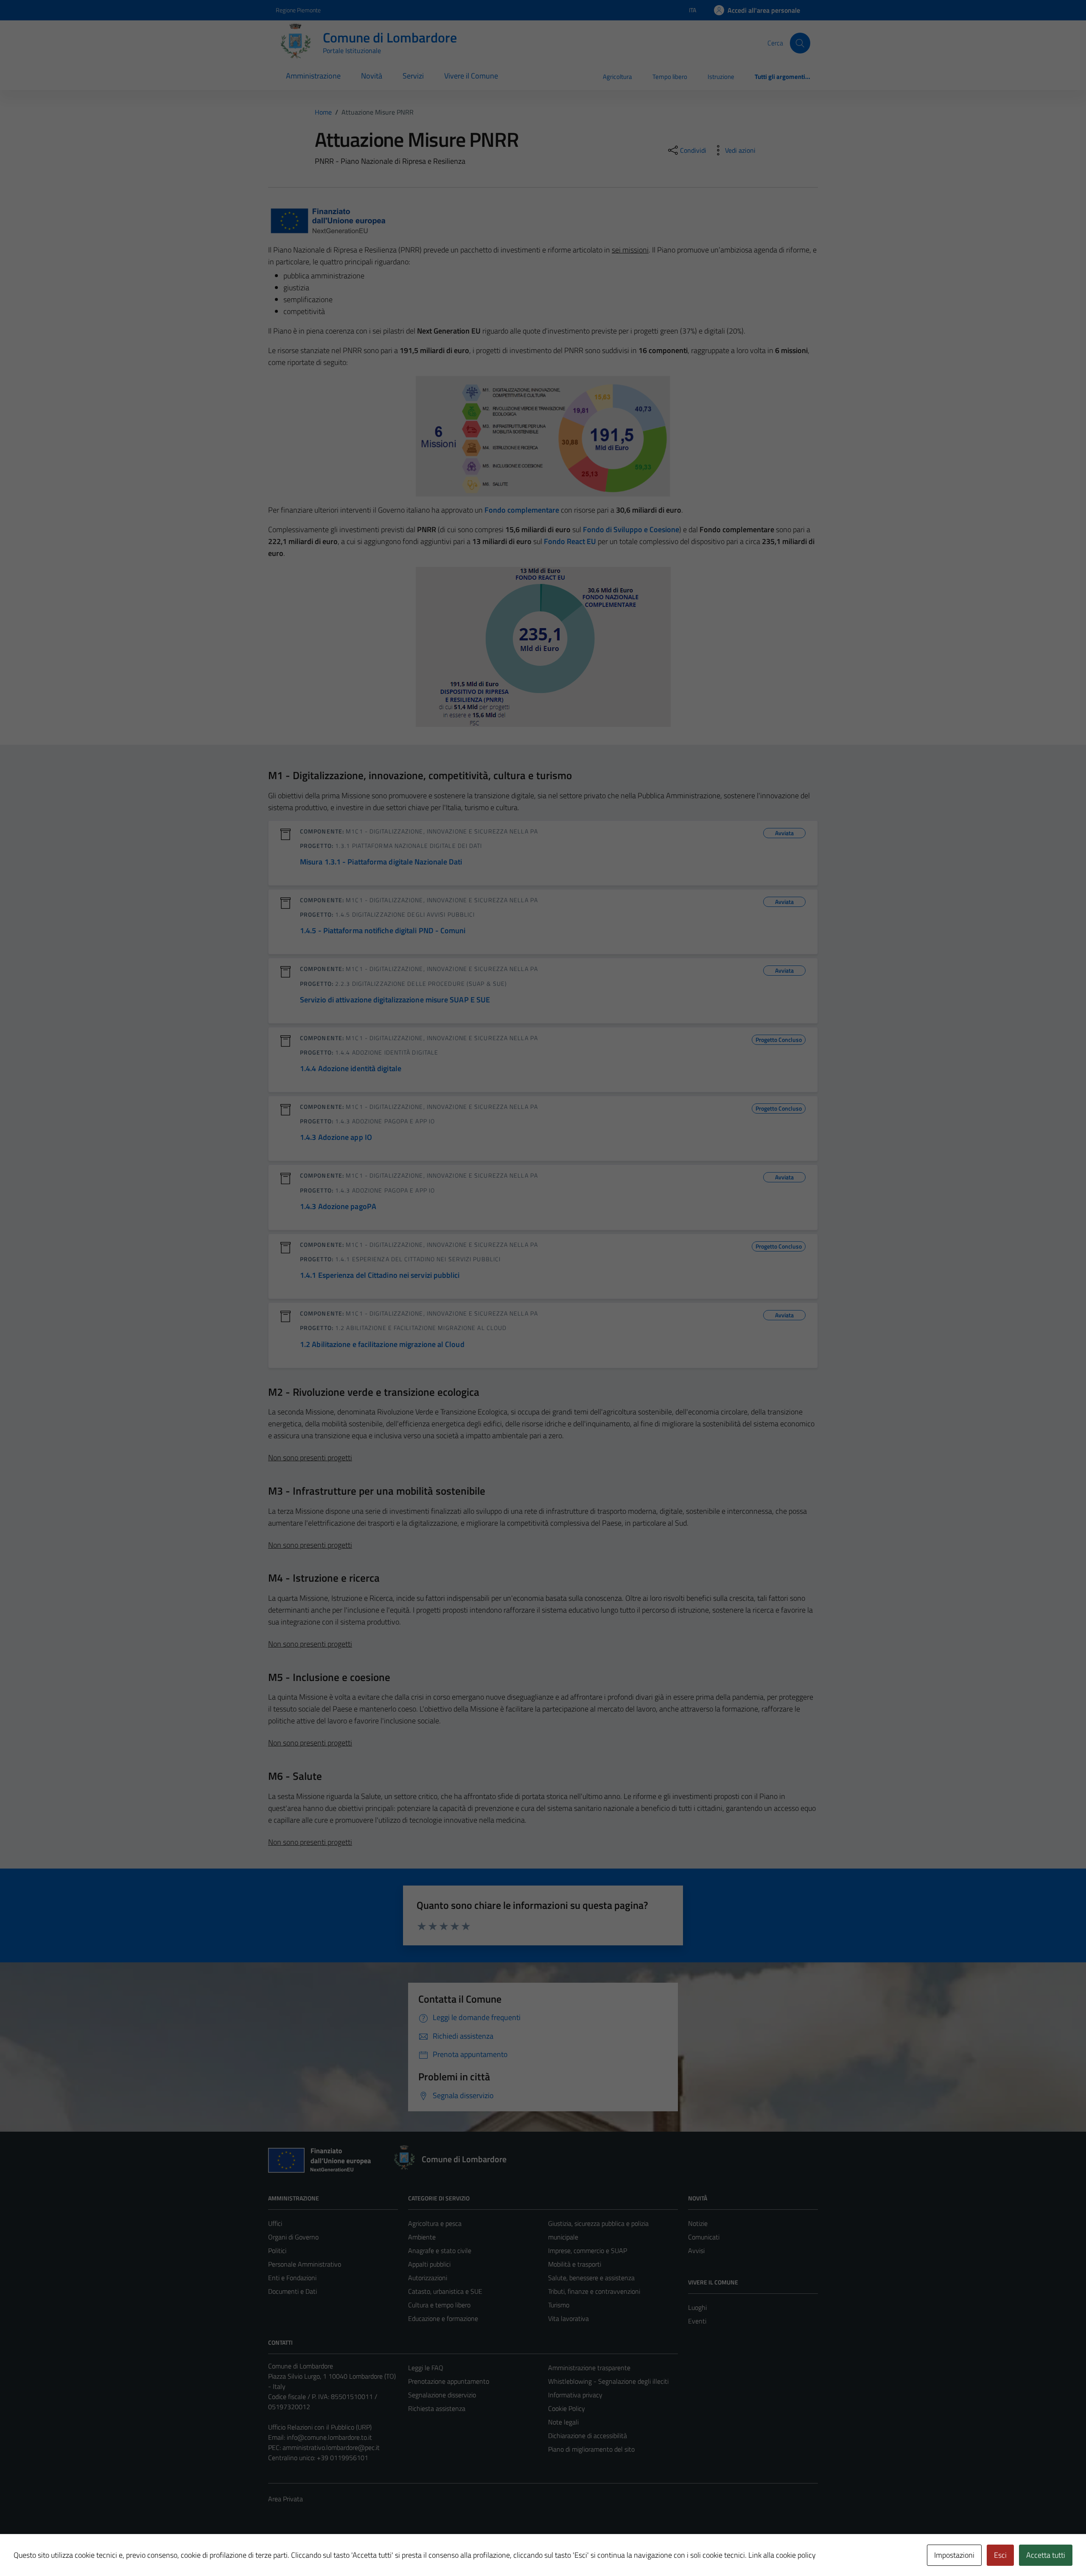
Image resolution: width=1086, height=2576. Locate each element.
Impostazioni (954, 2555)
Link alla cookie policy (782, 2555)
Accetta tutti (1046, 2555)
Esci (1000, 2555)
